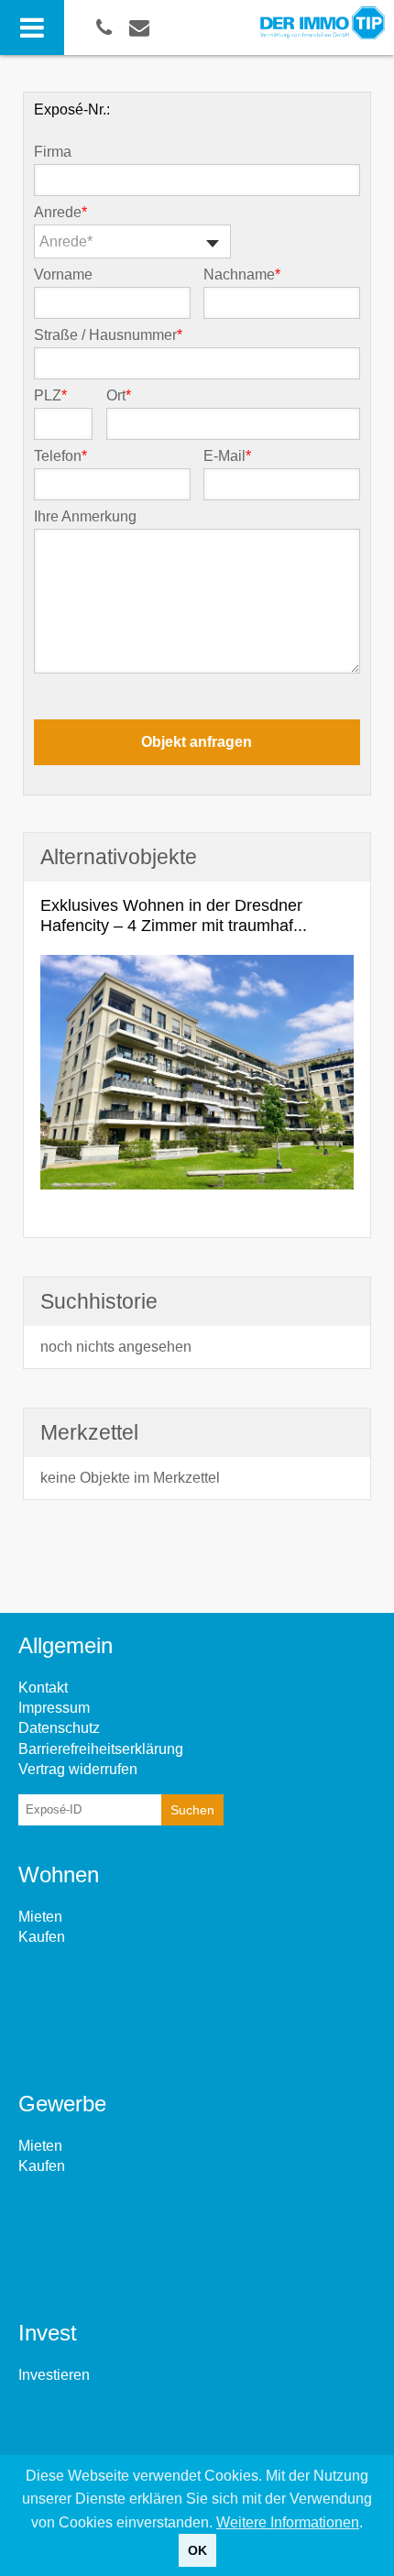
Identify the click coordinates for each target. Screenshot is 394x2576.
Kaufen (42, 1937)
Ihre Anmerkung (85, 517)
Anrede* (66, 241)
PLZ (50, 396)
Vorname (63, 275)
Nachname (242, 275)
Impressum (54, 1708)
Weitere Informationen (288, 2522)
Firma (53, 152)
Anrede (60, 213)
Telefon (60, 456)
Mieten (40, 1917)
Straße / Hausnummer (108, 335)
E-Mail (227, 456)
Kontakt (43, 1688)
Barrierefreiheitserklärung (101, 1749)
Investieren (54, 2375)
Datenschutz (59, 1728)
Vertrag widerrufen (78, 1769)
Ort (119, 396)
